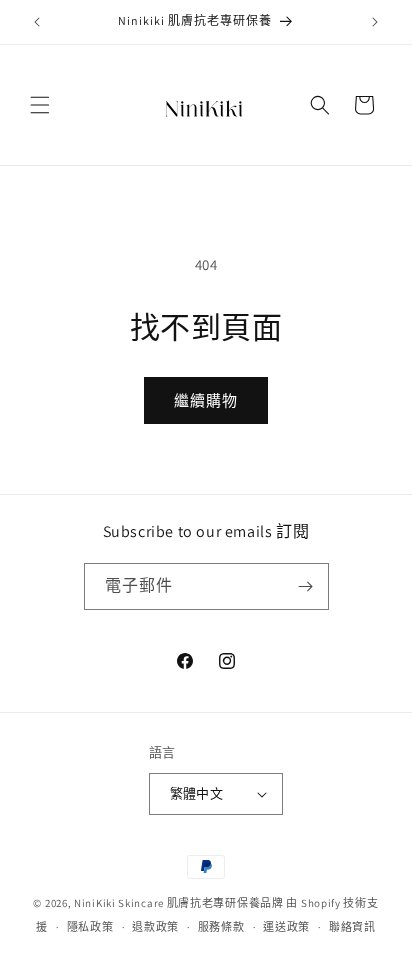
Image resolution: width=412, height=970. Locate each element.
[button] (40, 105)
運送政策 (286, 927)
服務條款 (221, 927)
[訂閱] (306, 586)
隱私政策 (90, 927)
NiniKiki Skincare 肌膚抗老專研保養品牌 (179, 903)
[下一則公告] (375, 22)
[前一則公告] (37, 22)
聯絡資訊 (352, 927)
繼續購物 (206, 400)
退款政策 (155, 927)
